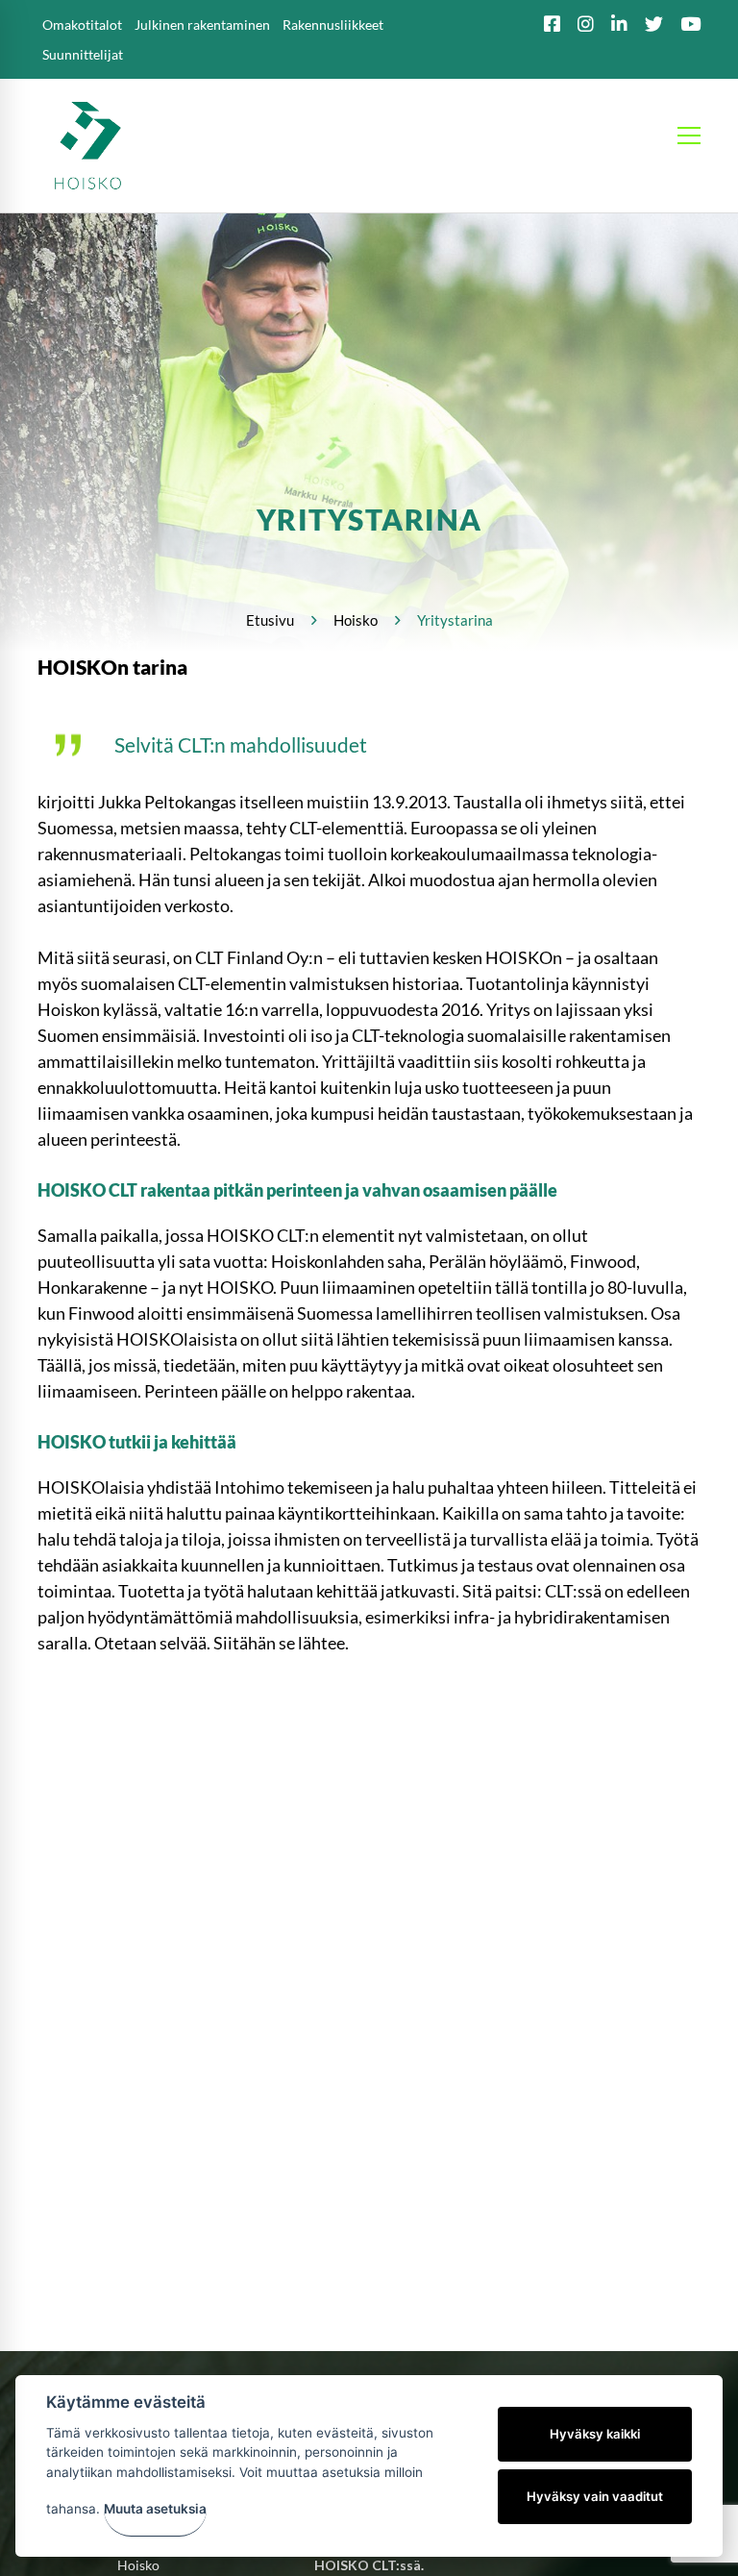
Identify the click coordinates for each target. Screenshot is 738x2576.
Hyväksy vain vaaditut (595, 2496)
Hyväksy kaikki (595, 2434)
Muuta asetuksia (155, 2509)
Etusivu (270, 620)
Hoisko (356, 620)
